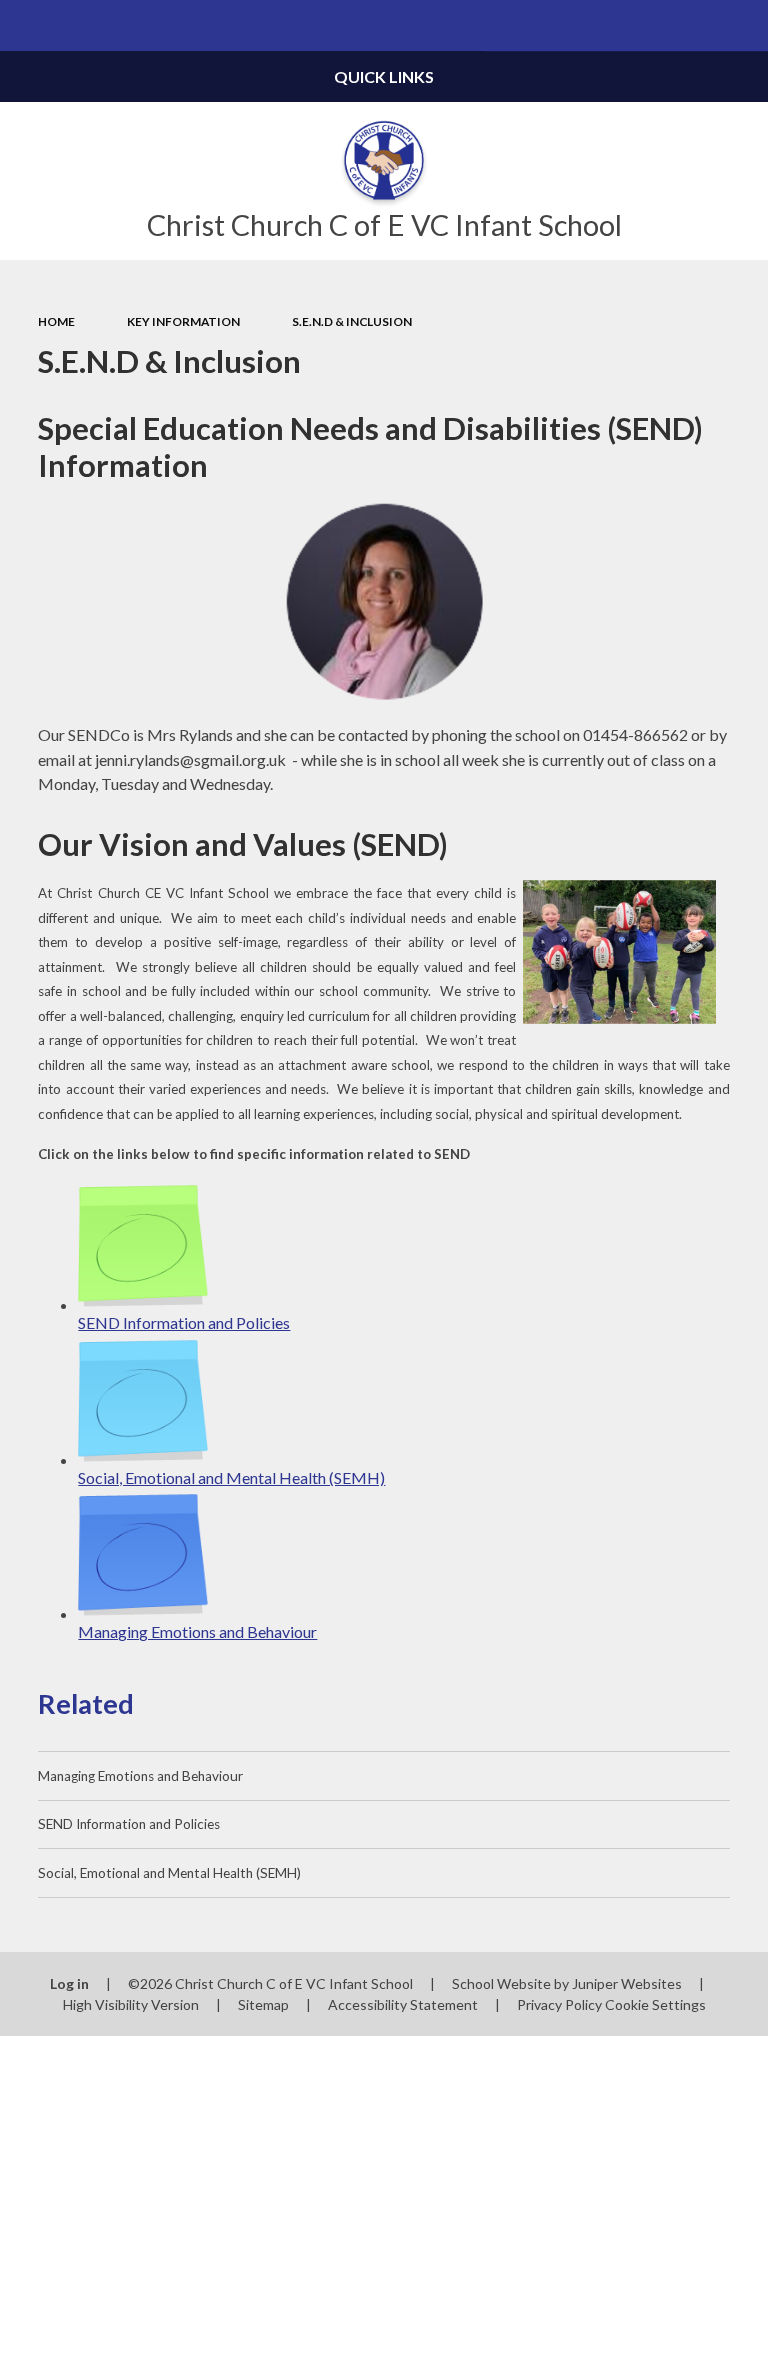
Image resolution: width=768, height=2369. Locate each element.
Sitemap (263, 2004)
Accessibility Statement (403, 2004)
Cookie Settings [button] (655, 2004)
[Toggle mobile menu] (25, 25)
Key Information (183, 321)
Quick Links (384, 76)
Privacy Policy (559, 2004)
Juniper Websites (627, 1983)
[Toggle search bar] (742, 25)
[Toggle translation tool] (691, 25)
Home (56, 321)
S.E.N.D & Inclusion (352, 321)
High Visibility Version (131, 2004)
